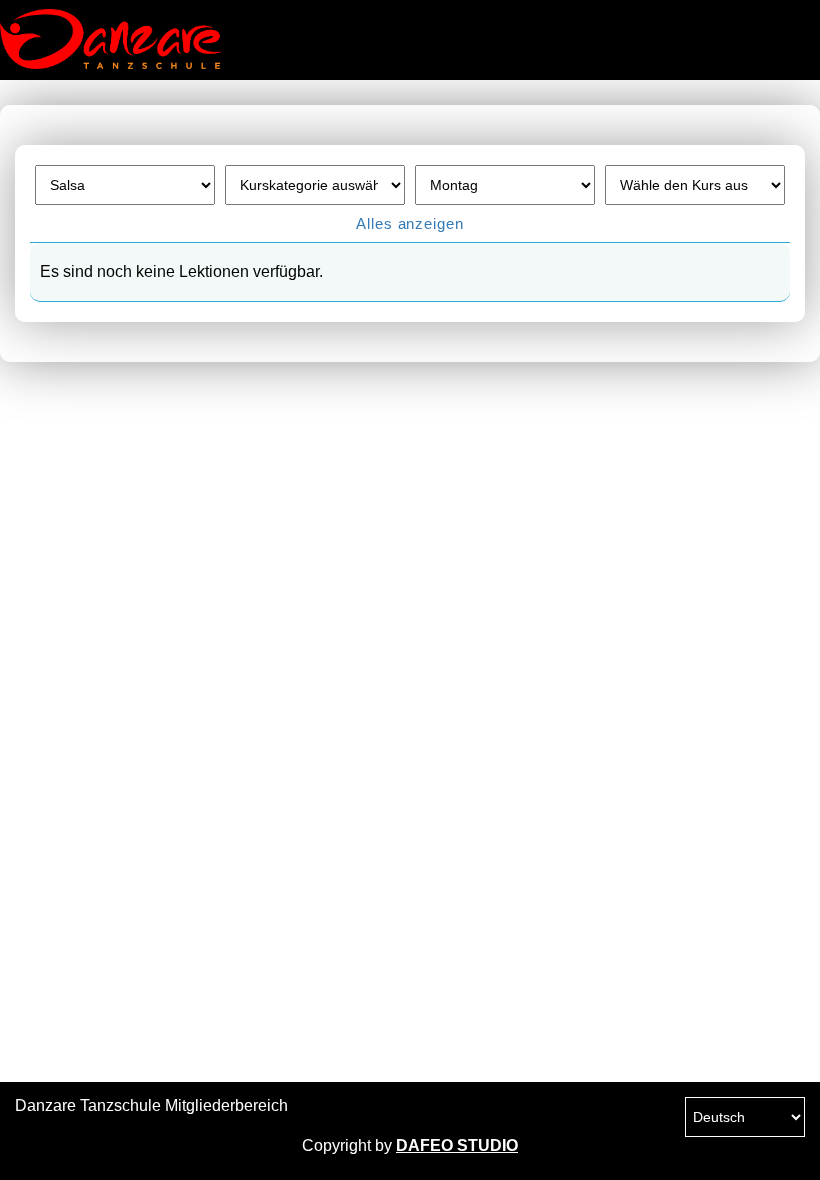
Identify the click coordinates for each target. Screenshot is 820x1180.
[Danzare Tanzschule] (100, 39)
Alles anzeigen (410, 223)
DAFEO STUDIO (457, 1145)
